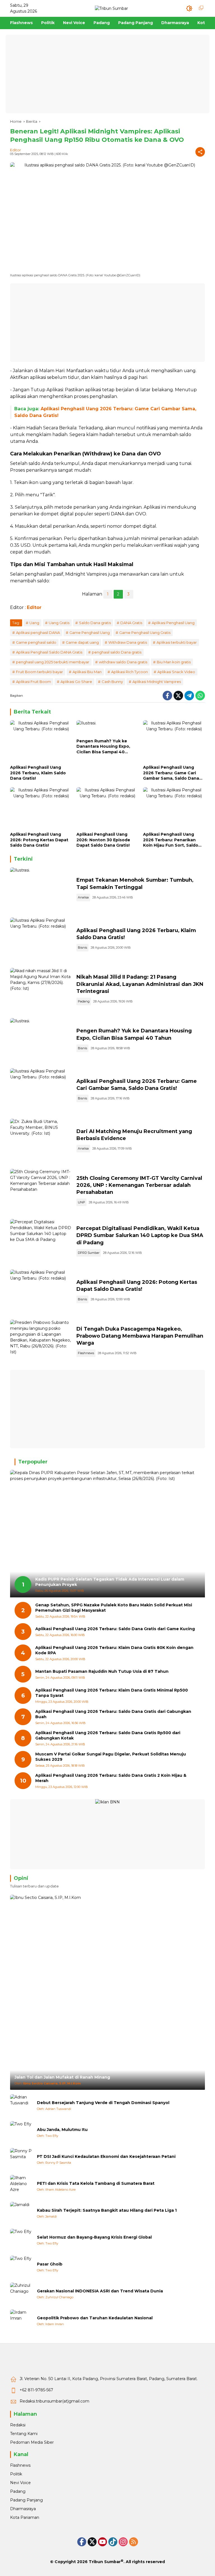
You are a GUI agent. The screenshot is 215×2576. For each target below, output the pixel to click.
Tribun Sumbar (105, 2562)
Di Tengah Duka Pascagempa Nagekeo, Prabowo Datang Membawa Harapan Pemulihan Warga (140, 1336)
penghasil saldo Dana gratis (117, 652)
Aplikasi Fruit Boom (33, 682)
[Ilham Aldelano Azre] (21, 2186)
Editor (16, 150)
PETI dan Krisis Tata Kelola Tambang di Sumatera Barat (96, 2183)
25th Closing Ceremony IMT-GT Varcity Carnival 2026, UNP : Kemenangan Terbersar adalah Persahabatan (139, 1185)
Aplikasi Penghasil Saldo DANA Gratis (49, 652)
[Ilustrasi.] (41, 890)
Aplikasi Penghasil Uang (173, 623)
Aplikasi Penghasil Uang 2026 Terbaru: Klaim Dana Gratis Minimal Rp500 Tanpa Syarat (112, 1693)
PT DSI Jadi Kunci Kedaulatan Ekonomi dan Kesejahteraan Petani (106, 2156)
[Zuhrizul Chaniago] (21, 2294)
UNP (81, 1202)
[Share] (200, 152)
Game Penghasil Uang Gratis (145, 633)
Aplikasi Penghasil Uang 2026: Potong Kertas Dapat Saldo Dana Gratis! (39, 840)
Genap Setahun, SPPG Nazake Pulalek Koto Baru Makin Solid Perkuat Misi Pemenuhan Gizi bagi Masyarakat (114, 1608)
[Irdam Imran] (21, 2321)
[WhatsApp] (200, 696)
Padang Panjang (26, 2500)
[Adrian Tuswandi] (21, 2105)
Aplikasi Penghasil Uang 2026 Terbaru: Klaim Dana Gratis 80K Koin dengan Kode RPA (114, 1650)
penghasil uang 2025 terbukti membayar (53, 662)
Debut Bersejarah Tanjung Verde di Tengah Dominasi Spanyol (103, 2103)
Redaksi (18, 2425)
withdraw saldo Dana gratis (123, 662)
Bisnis (82, 948)
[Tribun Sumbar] (111, 8)
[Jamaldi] (21, 2213)
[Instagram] (123, 2542)
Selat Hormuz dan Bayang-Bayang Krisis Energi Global (94, 2237)
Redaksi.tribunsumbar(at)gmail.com (54, 2401)
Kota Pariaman (25, 2517)
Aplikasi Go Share (76, 682)
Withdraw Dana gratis (128, 642)
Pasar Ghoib (50, 2264)
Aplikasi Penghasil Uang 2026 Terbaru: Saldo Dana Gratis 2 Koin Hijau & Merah (111, 1778)
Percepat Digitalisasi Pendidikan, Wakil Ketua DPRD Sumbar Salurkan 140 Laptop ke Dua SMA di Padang (140, 1235)
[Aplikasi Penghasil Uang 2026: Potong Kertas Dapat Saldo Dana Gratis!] (41, 808)
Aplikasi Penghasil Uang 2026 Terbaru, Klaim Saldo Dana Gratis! (38, 773)
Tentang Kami (24, 2434)
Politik (16, 2474)
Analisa (83, 897)
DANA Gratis (131, 623)
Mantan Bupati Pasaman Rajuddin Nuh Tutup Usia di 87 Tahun (102, 1671)
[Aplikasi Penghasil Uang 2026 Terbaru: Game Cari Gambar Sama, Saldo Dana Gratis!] (174, 741)
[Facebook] (167, 696)
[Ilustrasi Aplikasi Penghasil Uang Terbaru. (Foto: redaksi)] (41, 940)
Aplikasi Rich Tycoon (129, 672)
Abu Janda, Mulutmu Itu (62, 2130)
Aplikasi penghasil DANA (38, 633)
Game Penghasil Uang (90, 633)
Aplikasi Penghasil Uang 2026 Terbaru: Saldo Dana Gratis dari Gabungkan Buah (113, 1714)
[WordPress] (113, 2542)
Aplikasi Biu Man (87, 672)
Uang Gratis (59, 623)
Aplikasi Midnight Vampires (157, 682)
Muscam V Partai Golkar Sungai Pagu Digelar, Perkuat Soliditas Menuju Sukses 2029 (111, 1757)
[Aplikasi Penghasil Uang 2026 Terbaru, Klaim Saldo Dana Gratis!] (41, 741)
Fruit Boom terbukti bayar (39, 672)
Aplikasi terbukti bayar (177, 642)
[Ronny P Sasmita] (21, 2159)
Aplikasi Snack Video (176, 672)
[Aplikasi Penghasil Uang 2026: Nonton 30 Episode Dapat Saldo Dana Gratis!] (107, 808)
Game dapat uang (82, 642)
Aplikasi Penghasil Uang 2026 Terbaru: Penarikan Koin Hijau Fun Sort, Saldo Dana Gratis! (171, 840)
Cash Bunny (112, 682)
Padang (84, 1001)
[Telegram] (189, 696)
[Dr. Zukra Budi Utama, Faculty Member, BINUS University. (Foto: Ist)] (41, 1141)
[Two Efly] (21, 2132)
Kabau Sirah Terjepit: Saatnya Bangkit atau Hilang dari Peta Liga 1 (107, 2210)
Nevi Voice (20, 2483)
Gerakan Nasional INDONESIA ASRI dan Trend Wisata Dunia (100, 2291)
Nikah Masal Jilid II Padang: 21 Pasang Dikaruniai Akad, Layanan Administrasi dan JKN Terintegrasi (140, 984)
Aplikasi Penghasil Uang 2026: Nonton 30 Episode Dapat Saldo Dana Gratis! (103, 840)
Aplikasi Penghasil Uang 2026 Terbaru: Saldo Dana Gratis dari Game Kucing (115, 1629)
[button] (189, 8)
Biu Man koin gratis (174, 662)
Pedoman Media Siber (32, 2442)
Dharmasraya (23, 2509)
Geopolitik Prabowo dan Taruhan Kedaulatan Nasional (95, 2318)
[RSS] (134, 2542)
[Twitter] (178, 696)
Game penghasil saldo (36, 642)
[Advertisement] (107, 74)
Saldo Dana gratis (95, 623)
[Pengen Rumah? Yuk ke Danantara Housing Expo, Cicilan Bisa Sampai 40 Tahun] (107, 728)
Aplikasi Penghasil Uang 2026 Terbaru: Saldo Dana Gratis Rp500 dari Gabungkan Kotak (108, 1736)
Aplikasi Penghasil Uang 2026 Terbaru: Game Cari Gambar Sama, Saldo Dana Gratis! (171, 773)
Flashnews (86, 1353)
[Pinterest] (102, 2542)
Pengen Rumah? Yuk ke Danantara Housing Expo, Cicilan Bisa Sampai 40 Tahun (103, 747)
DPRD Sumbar (89, 1253)
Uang (34, 623)
